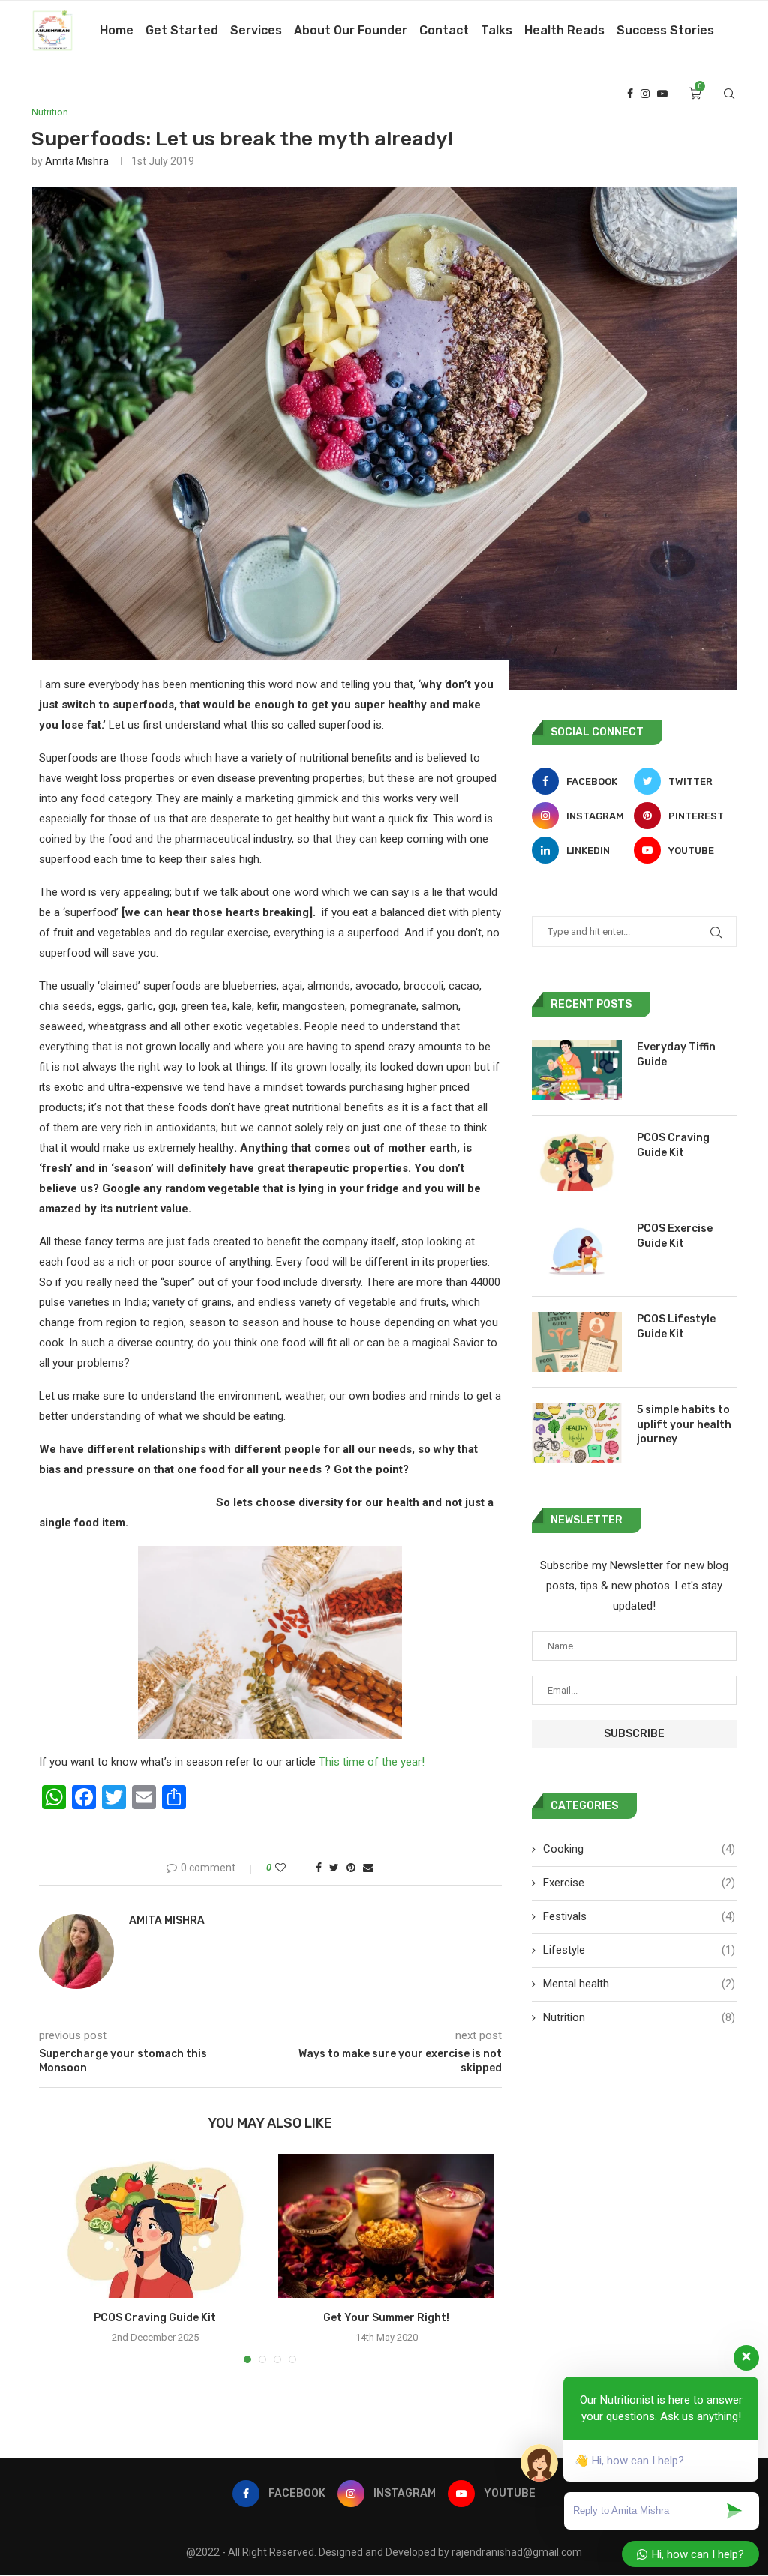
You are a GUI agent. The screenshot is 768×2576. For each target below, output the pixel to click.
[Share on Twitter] (334, 1868)
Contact (444, 30)
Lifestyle (639, 1950)
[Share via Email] (368, 1868)
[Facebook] (630, 94)
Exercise (639, 1883)
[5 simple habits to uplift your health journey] (577, 1433)
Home (117, 30)
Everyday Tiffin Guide (676, 1054)
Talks (496, 30)
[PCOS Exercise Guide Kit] (577, 1251)
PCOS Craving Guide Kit (155, 2318)
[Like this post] (291, 1868)
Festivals (639, 1916)
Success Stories (665, 30)
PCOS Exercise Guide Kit (675, 1236)
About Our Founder (351, 30)
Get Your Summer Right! (386, 2318)
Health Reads (564, 30)
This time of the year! (372, 1762)
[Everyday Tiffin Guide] (577, 1070)
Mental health (639, 1984)
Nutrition (50, 112)
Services (256, 30)
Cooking (639, 1849)
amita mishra (77, 161)
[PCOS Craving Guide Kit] (155, 2226)
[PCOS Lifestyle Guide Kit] (577, 1342)
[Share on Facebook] (319, 1868)
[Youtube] (662, 94)
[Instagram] (645, 94)
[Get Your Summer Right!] (386, 2226)
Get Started (182, 30)
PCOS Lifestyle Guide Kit (676, 1327)
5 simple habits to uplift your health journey (684, 1424)
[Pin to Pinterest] (351, 1868)
